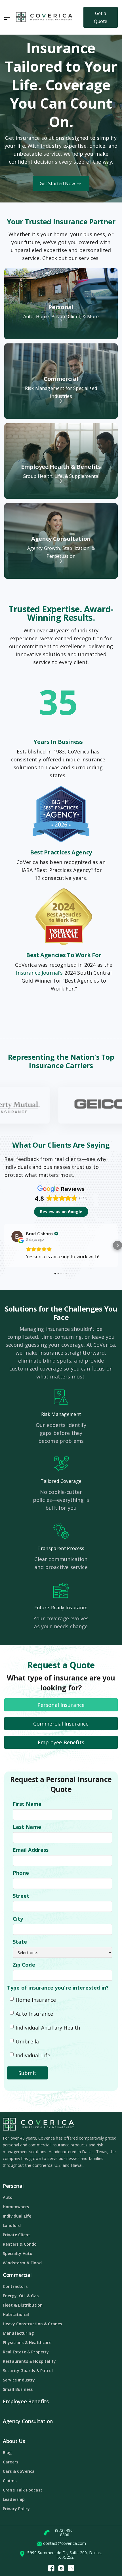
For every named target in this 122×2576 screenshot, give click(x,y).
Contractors (15, 2286)
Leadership (14, 2499)
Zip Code (24, 1965)
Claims (10, 2481)
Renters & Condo (20, 2244)
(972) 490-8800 (65, 2533)
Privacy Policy (16, 2509)
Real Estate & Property (26, 2352)
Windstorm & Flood (22, 2263)
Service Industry (19, 2380)
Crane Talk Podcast (23, 2490)
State (20, 1942)
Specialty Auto (18, 2253)
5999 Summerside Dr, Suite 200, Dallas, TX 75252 (65, 2555)
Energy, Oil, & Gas (21, 2296)
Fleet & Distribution (23, 2305)
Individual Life (17, 2216)
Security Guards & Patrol (28, 2371)
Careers (10, 2462)
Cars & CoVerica (19, 2471)
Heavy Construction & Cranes (32, 2324)
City (18, 1919)
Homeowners (16, 2207)
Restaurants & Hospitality (29, 2361)
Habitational (16, 2314)
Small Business (18, 2389)
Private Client (16, 2235)
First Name (27, 1804)
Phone (21, 1873)
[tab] (61, 1705)
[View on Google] (17, 1236)
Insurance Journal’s (39, 973)
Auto (8, 2197)
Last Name (27, 1827)
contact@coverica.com (65, 2543)
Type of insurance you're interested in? (58, 1988)
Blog (7, 2453)
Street (21, 1896)
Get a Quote (101, 17)
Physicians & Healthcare (27, 2342)
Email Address (31, 1850)
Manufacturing (18, 2333)
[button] (7, 17)
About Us (14, 2441)
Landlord (12, 2225)
